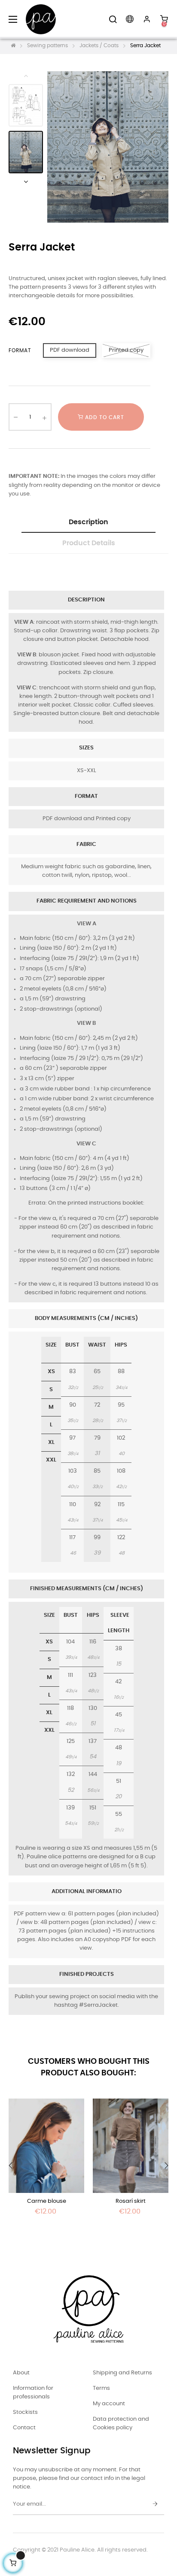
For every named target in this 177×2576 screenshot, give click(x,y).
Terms (101, 2388)
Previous (26, 75)
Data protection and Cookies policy (121, 2423)
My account (109, 2404)
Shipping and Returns (122, 2373)
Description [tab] (88, 522)
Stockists (25, 2412)
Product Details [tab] (89, 543)
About (21, 2373)
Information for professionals (33, 2393)
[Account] (147, 19)
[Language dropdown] (130, 19)
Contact (24, 2428)
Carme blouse (47, 2201)
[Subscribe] (155, 2504)
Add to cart (104, 417)
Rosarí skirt (131, 2201)
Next (26, 181)
